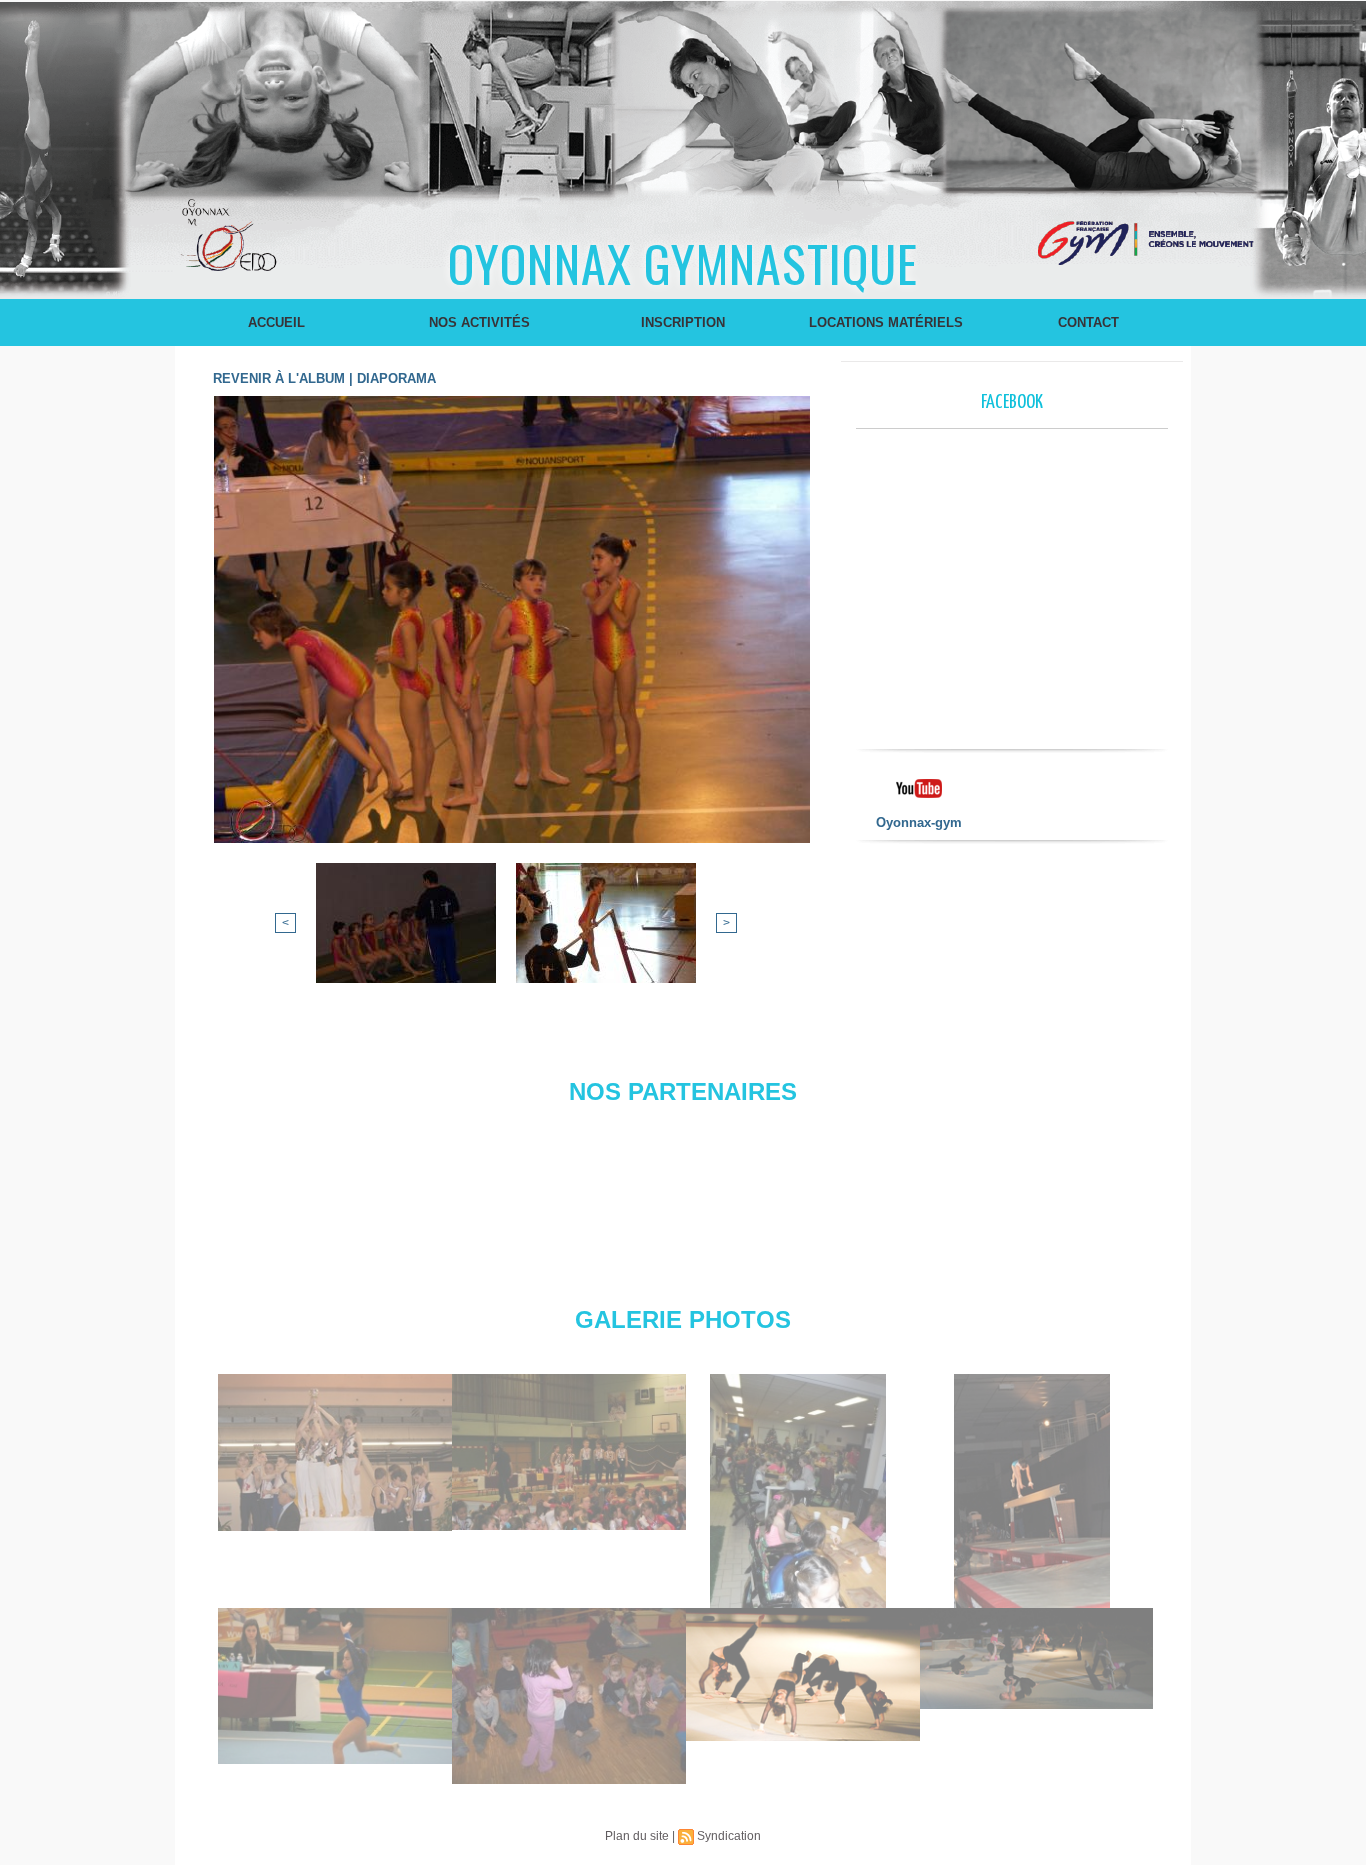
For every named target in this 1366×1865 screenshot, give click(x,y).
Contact (1088, 322)
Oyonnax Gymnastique (683, 262)
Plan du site (637, 1836)
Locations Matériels (886, 322)
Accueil (276, 322)
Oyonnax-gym (919, 822)
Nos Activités (479, 322)
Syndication (729, 1836)
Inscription (683, 322)
